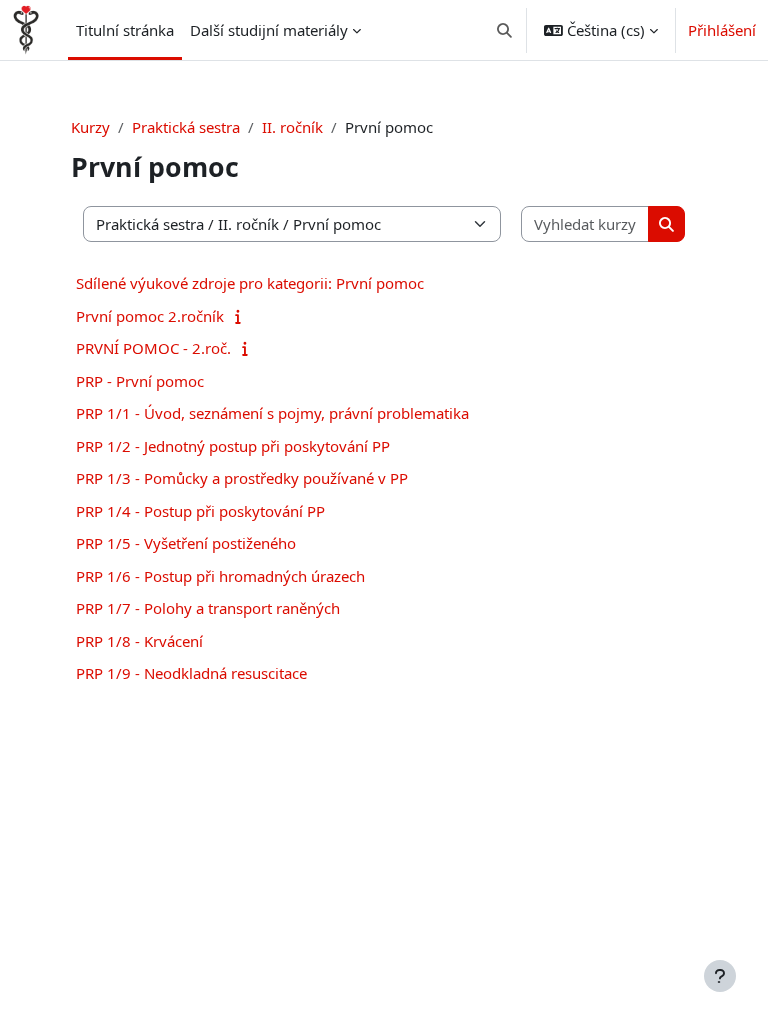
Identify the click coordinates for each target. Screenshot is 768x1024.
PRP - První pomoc (140, 381)
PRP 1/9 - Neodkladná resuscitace (191, 673)
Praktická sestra (186, 127)
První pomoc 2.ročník (150, 316)
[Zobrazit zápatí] (720, 976)
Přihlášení (722, 30)
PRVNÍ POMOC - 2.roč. (153, 348)
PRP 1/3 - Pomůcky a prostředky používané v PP (242, 478)
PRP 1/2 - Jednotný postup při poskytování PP (233, 446)
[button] (505, 30)
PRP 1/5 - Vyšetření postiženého (186, 543)
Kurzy (90, 127)
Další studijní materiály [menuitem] (269, 30)
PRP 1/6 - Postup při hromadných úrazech (220, 576)
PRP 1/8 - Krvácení (139, 641)
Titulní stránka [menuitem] (125, 30)
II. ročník (292, 127)
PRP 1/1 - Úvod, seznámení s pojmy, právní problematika (272, 413)
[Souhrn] (242, 316)
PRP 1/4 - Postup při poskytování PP (200, 511)
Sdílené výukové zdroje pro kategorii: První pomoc (250, 283)
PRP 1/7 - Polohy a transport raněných (208, 608)
